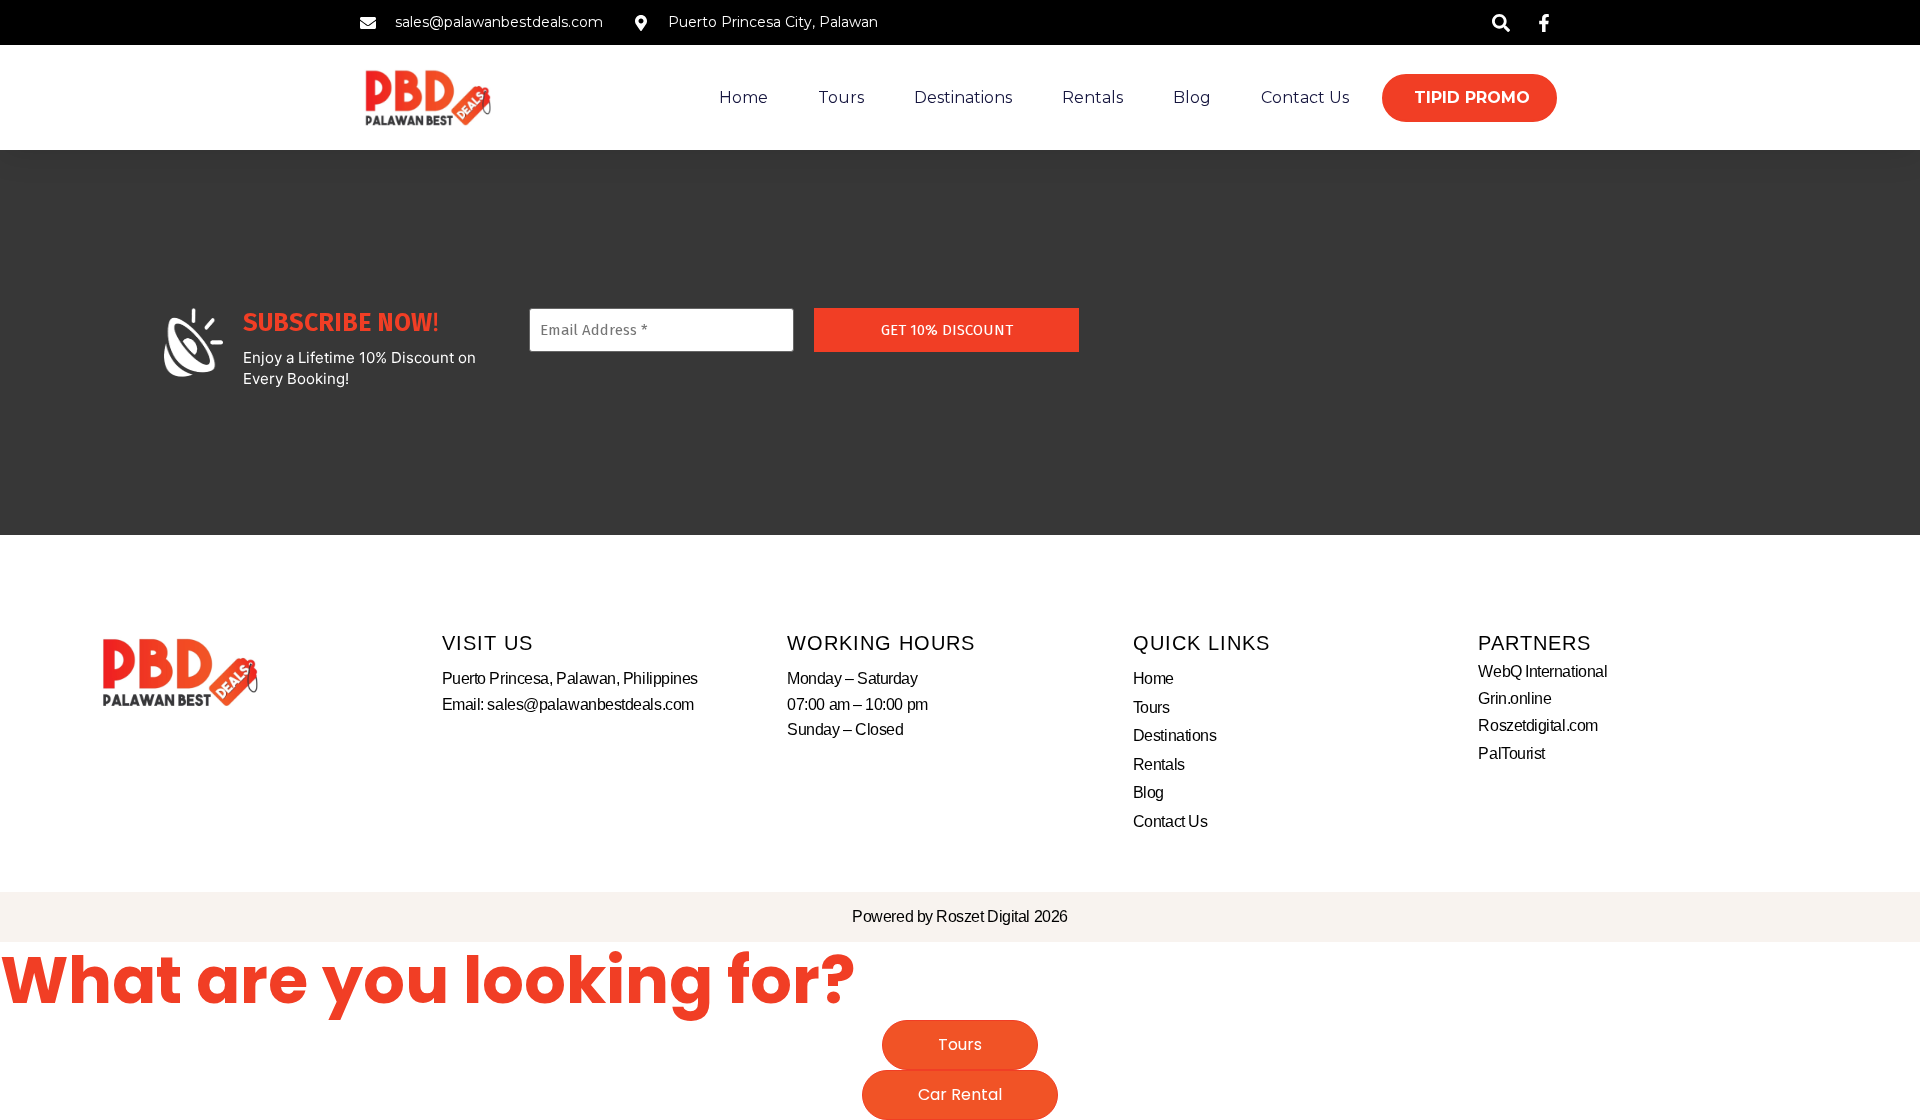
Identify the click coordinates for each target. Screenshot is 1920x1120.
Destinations (963, 97)
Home (743, 97)
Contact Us (1305, 97)
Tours (841, 97)
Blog (1192, 97)
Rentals (1092, 97)
